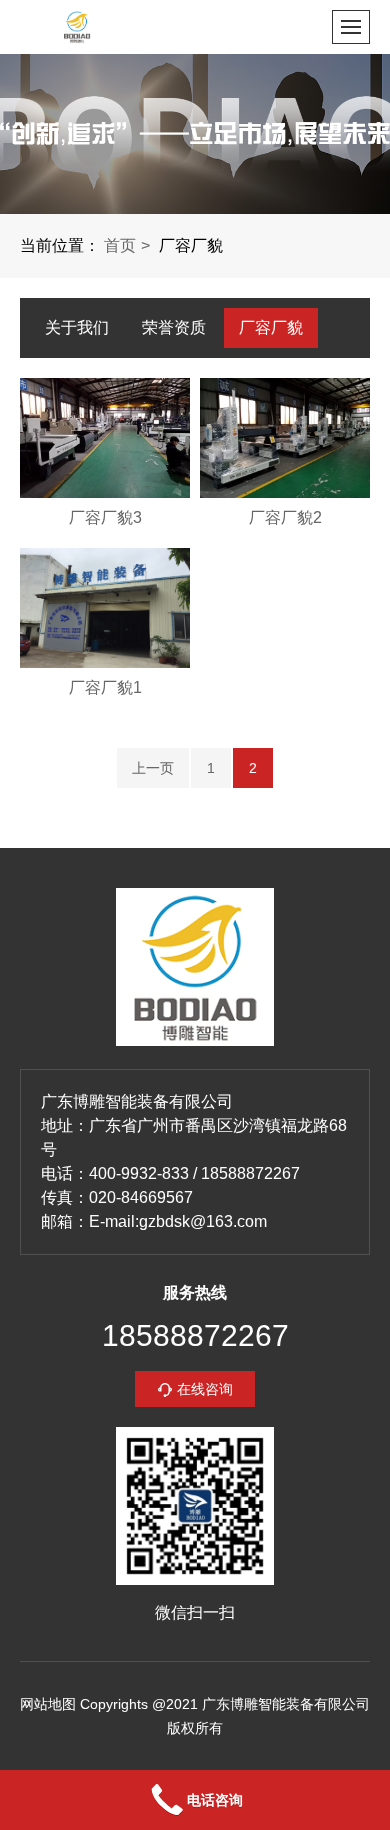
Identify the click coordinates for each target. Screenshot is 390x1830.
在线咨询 (205, 1389)
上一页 (153, 768)
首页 (120, 245)
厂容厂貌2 (285, 517)
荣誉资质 (174, 327)
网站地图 (48, 1704)
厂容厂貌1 (105, 687)
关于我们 (77, 327)
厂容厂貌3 (105, 517)
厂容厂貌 (271, 327)
